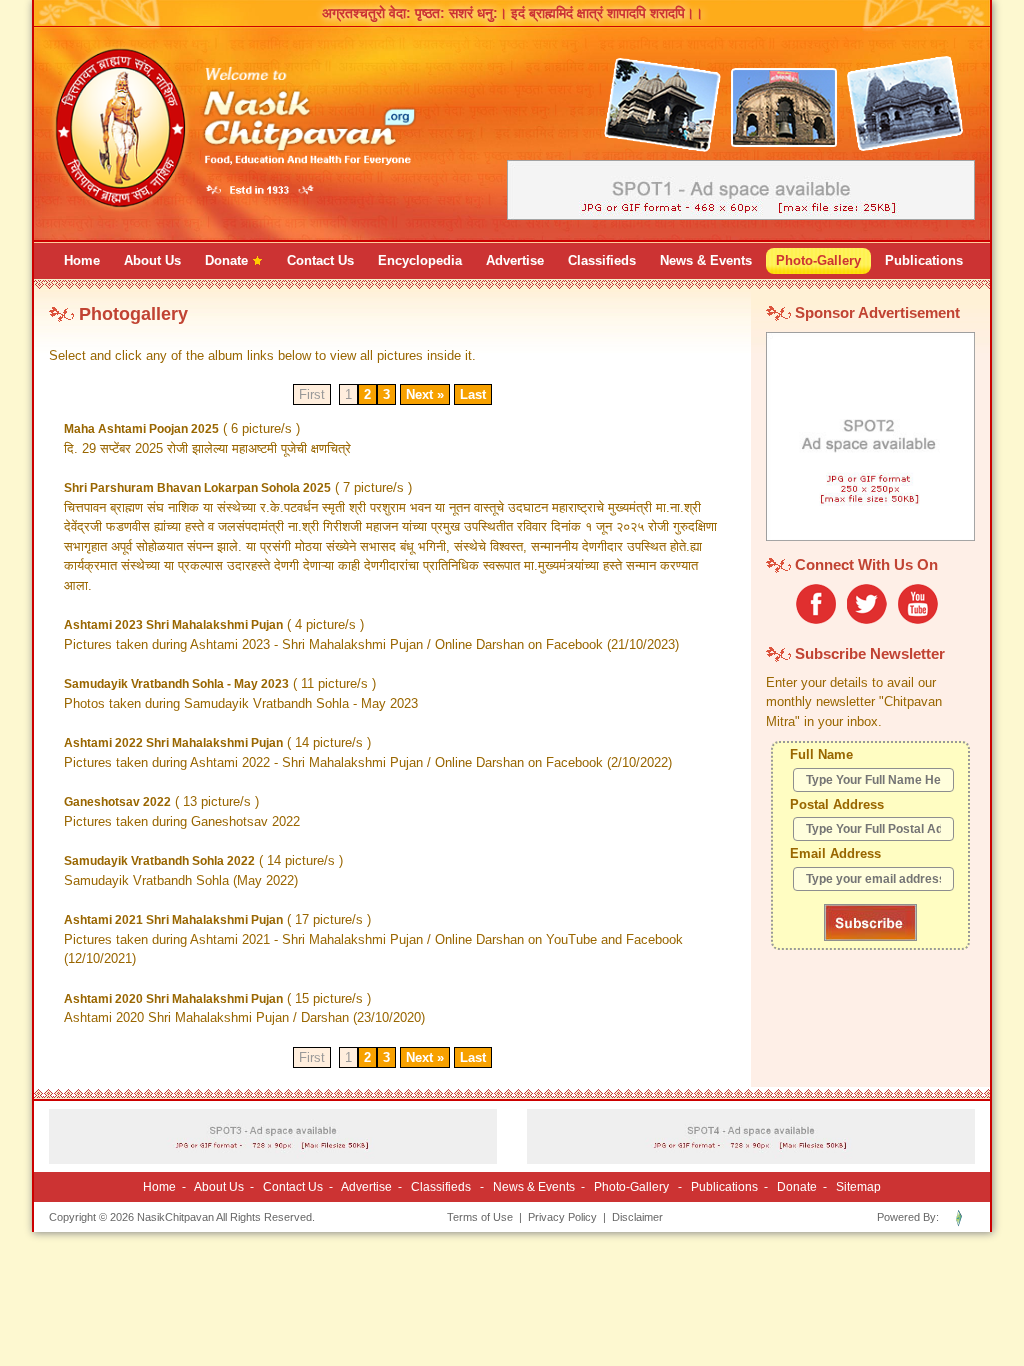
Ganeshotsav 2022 (117, 802)
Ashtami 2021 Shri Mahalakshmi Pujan (173, 920)
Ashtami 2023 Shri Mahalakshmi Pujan (173, 625)
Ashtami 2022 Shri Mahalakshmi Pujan (173, 743)
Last (473, 394)
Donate (797, 1187)
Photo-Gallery (631, 1187)
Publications (724, 1187)
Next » (425, 394)
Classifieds (441, 1187)
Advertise (366, 1187)
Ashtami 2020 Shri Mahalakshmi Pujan (173, 999)
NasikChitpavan (175, 1217)
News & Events (534, 1187)
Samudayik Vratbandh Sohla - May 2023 (176, 684)
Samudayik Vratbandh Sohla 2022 (159, 861)
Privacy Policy (562, 1217)
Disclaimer (637, 1217)
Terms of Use (480, 1217)
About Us (219, 1187)
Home (159, 1187)
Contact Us (293, 1187)
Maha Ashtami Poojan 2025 (141, 429)
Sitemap (858, 1187)
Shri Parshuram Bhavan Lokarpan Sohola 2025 (197, 488)
